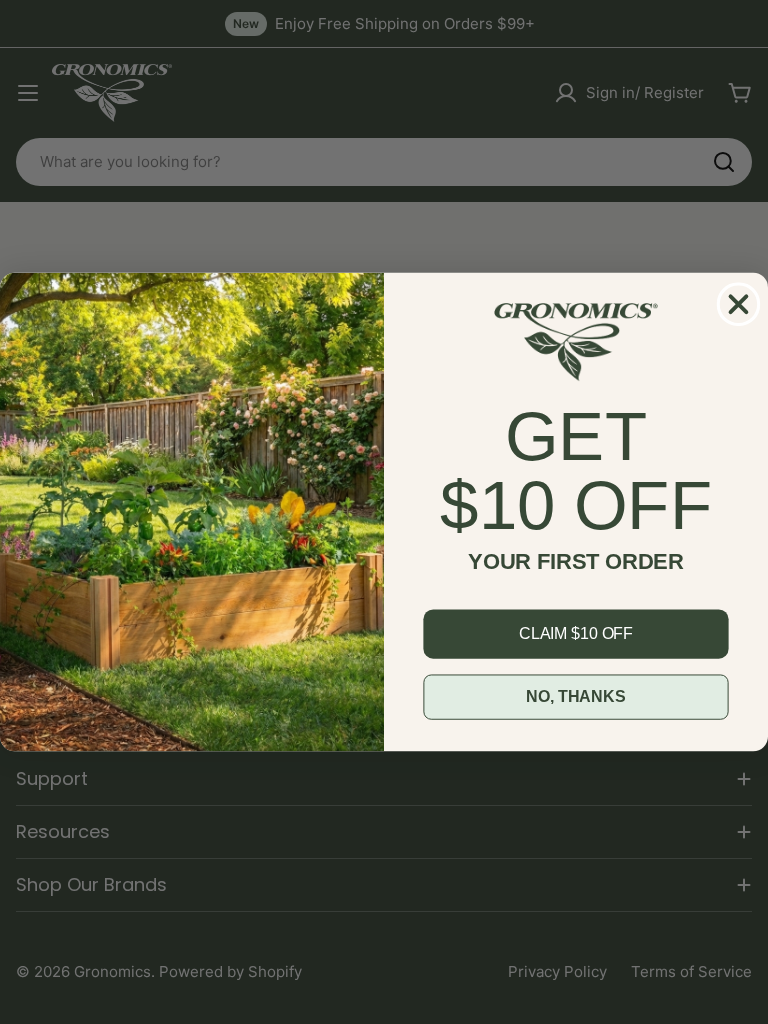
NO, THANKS (575, 696)
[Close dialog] (738, 303)
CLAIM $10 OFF (576, 633)
